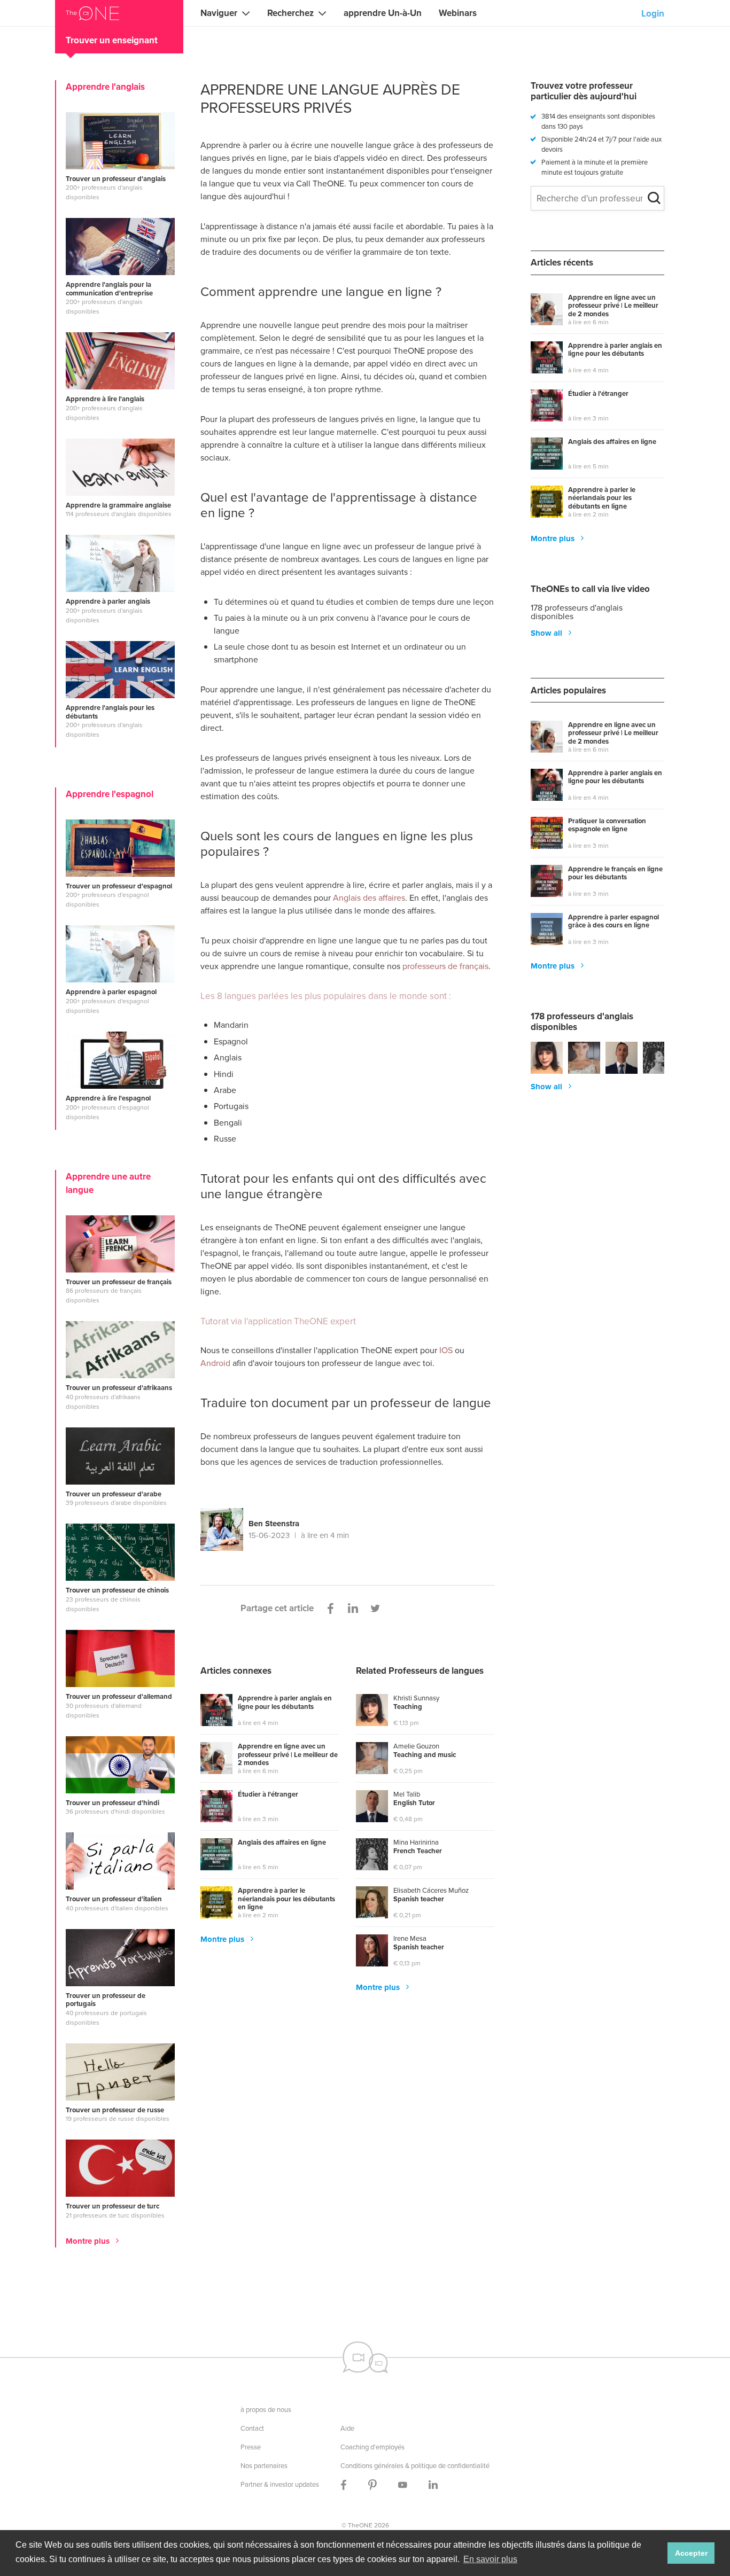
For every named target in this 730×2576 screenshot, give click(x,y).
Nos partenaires (264, 2465)
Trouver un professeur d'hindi (112, 1803)
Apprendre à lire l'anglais (105, 399)
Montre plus (89, 2242)
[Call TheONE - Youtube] (403, 2484)
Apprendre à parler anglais (108, 602)
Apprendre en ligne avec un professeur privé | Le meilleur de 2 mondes (288, 1755)
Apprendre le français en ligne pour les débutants (615, 874)
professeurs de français (445, 966)
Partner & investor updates (280, 2484)
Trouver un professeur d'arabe (114, 1494)
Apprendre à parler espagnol (111, 992)
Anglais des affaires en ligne (282, 1843)
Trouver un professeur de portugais (106, 2000)
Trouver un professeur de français (119, 1282)
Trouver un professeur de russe (115, 2110)
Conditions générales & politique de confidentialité (415, 2465)
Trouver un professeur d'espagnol (119, 886)
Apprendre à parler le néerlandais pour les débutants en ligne (286, 1899)
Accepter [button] (691, 2553)
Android (215, 1363)
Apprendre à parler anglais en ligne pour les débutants (285, 1703)
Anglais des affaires (369, 897)
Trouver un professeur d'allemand (119, 1697)
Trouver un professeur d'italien (114, 1899)
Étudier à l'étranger (268, 1795)
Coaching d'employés (372, 2447)
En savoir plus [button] (490, 2559)
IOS (446, 1350)
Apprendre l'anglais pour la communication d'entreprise (109, 289)
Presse (251, 2447)
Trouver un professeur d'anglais (116, 179)
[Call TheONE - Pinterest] (372, 2484)
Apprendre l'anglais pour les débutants (110, 712)
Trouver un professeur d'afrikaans (119, 1388)
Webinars (458, 13)
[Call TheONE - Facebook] (344, 2484)
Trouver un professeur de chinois (117, 1590)
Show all (547, 633)
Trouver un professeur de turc (112, 2206)
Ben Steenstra (274, 1524)
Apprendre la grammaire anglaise (118, 505)
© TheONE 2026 (365, 2525)
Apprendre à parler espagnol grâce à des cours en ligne (613, 922)
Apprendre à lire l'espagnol (108, 1098)
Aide (347, 2428)
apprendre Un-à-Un (383, 13)
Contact (252, 2428)
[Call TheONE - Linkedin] (433, 2484)
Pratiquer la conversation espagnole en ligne (607, 826)
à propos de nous (266, 2409)
